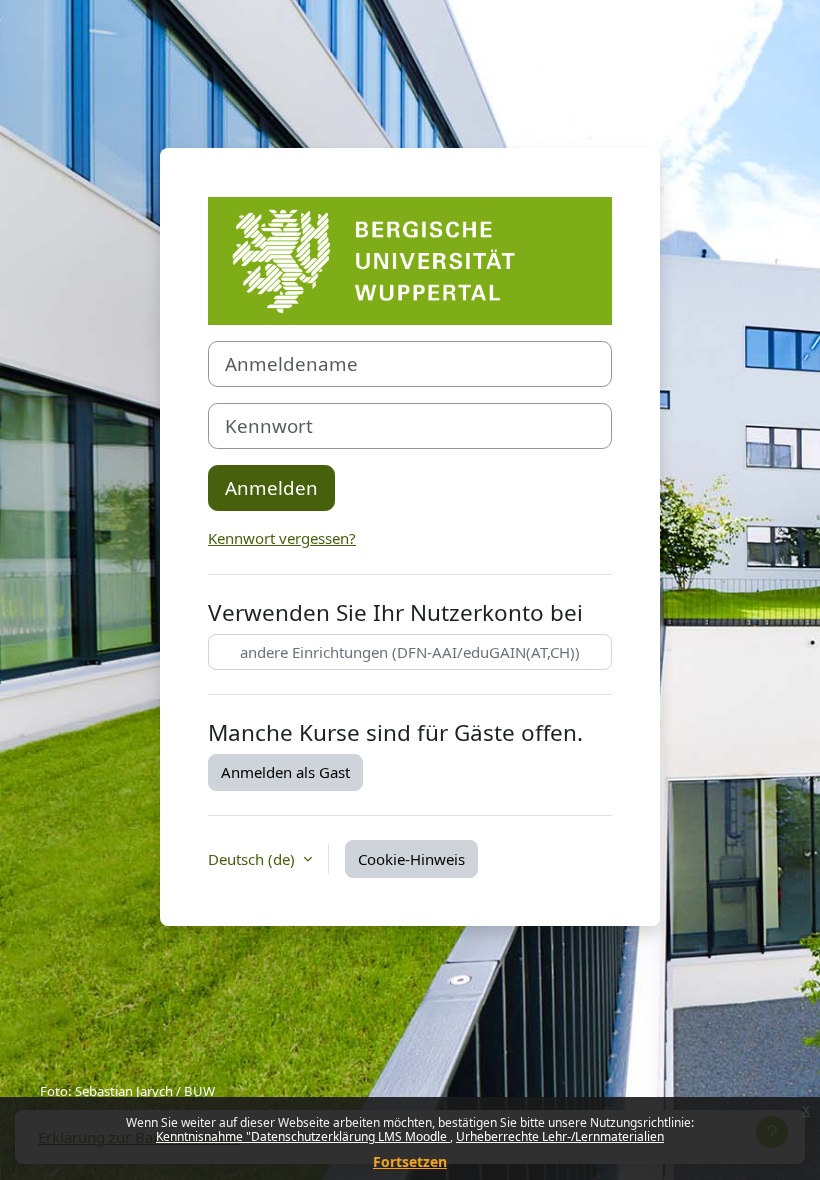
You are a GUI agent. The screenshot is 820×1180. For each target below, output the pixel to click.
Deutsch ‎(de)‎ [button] (253, 859)
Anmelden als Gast (285, 772)
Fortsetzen (410, 1161)
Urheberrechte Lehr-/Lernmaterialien (560, 1136)
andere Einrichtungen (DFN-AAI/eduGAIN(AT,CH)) (410, 652)
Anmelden (271, 487)
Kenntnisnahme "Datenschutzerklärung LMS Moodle (303, 1136)
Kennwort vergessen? (282, 538)
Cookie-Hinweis (411, 859)
